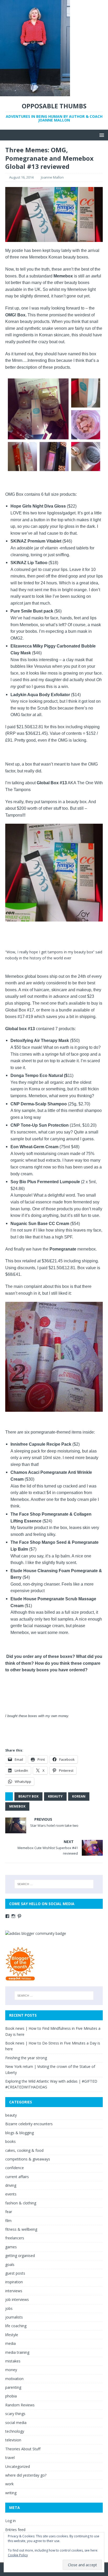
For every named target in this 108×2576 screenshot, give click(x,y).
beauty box (28, 1796)
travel (10, 2458)
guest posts (15, 2273)
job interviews (17, 2299)
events (11, 2194)
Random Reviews (20, 2405)
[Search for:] (54, 1884)
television (13, 2440)
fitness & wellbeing (21, 2229)
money (11, 2370)
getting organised (20, 2256)
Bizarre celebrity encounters (29, 2124)
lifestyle (12, 2335)
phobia (11, 2396)
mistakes (13, 2361)
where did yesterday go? (26, 2475)
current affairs (17, 2177)
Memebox (17, 1806)
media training (17, 2352)
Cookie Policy (18, 2555)
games (11, 2247)
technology (15, 2431)
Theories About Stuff (23, 2449)
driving (11, 2185)
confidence (15, 2168)
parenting (13, 2387)
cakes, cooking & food (24, 2150)
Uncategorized (18, 2466)
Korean (79, 1796)
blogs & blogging (20, 2133)
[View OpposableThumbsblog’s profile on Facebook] (7, 1916)
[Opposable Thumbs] (35, 93)
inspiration (14, 2282)
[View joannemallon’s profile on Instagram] (13, 1916)
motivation (14, 2379)
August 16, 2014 (21, 177)
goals (10, 2264)
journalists (14, 2317)
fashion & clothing (21, 2203)
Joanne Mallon (52, 177)
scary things (15, 2414)
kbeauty (55, 1796)
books (10, 2141)
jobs (9, 2308)
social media (16, 2423)
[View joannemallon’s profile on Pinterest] (19, 1916)
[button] (101, 135)
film (8, 2221)
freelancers (15, 2238)
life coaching (16, 2326)
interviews (14, 2291)
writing (11, 2493)
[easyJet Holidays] (20, 1978)
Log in (10, 2521)
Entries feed (15, 2530)
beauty (11, 2115)
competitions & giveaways (28, 2159)
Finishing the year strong (26, 2058)
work (9, 2484)
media (10, 2343)
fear (9, 2212)
